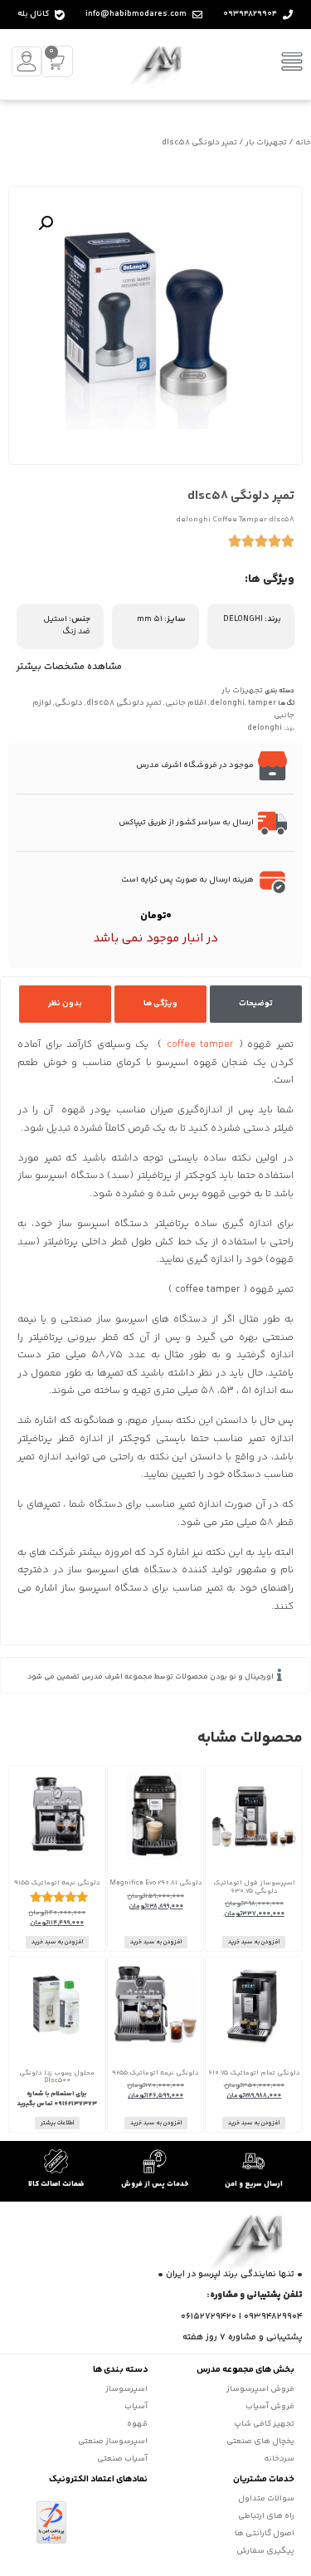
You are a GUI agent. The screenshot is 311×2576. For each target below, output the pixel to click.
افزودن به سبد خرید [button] (254, 1942)
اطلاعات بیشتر (57, 2123)
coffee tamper (201, 1045)
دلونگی (69, 703)
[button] (46, 223)
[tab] (256, 1004)
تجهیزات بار (266, 143)
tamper (262, 703)
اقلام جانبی (186, 703)
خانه (303, 143)
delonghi (227, 703)
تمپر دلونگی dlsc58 (124, 703)
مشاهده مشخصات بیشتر (69, 667)
